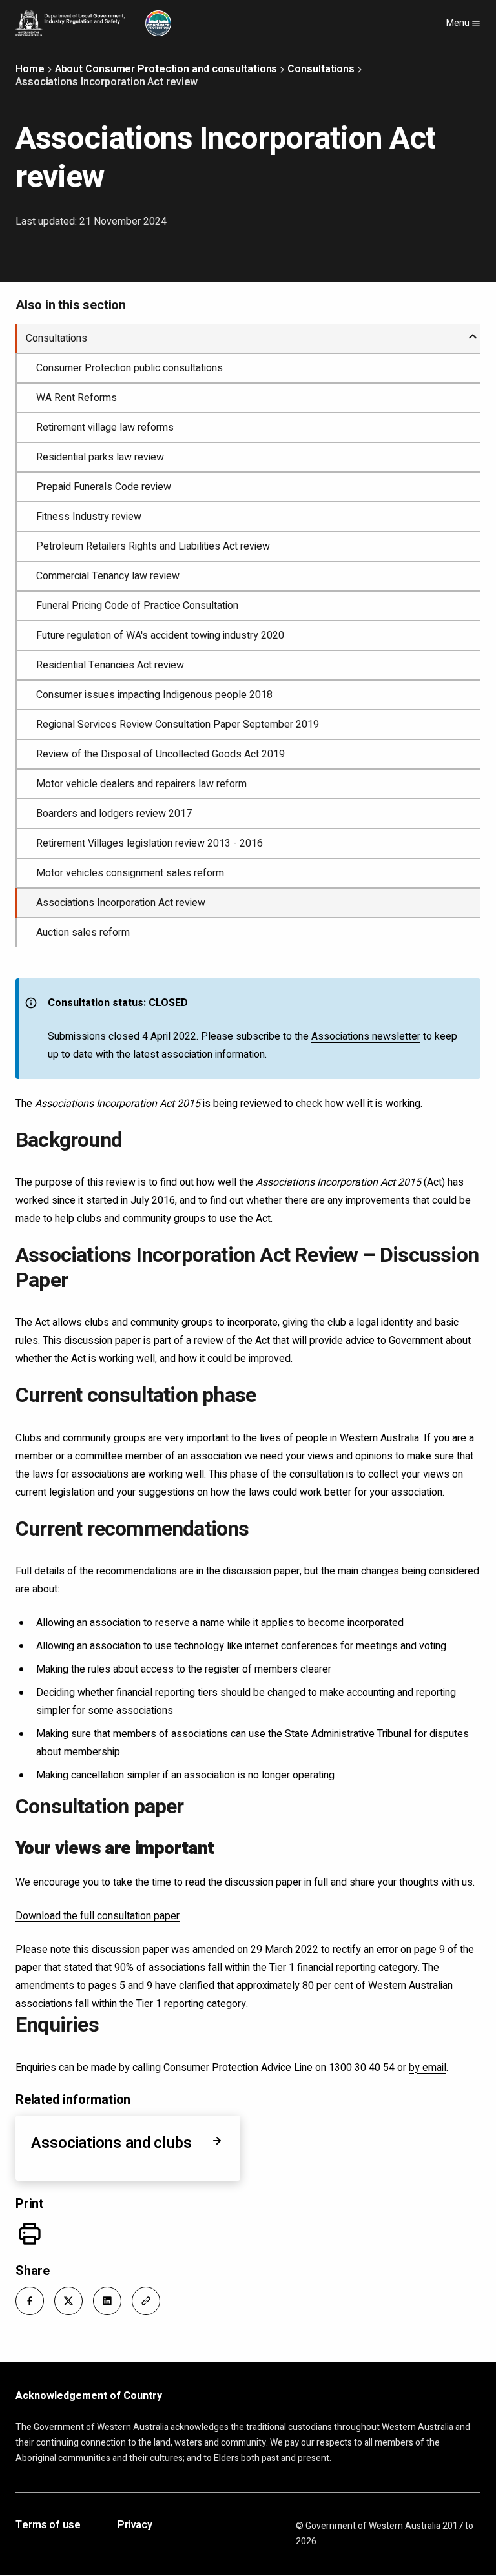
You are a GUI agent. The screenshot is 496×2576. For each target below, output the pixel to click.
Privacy (135, 2526)
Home (30, 69)
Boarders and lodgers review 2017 (114, 814)
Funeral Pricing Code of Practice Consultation (137, 606)
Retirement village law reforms (105, 428)
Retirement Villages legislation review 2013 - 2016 (150, 843)
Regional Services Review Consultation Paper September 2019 (178, 725)
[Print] (30, 2234)
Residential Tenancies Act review (110, 665)
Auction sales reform (83, 933)
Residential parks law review (100, 457)
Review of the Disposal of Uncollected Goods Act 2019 (160, 754)
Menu (459, 23)
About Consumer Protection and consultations (166, 69)
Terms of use (48, 2526)
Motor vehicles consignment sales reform (130, 873)
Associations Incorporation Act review (121, 903)
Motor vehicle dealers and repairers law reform (141, 784)
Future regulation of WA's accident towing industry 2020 (160, 635)
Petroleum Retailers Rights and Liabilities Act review (153, 546)
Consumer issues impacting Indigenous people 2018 (154, 695)
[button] (30, 2301)
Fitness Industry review (89, 517)
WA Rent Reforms (77, 398)
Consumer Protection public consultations (129, 368)
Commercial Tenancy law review (108, 576)
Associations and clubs (111, 2143)
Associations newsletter (366, 1036)
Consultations (321, 69)
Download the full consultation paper (98, 1916)
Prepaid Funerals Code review (104, 487)
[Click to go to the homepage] (93, 23)
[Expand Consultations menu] (473, 331)
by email (428, 2068)
